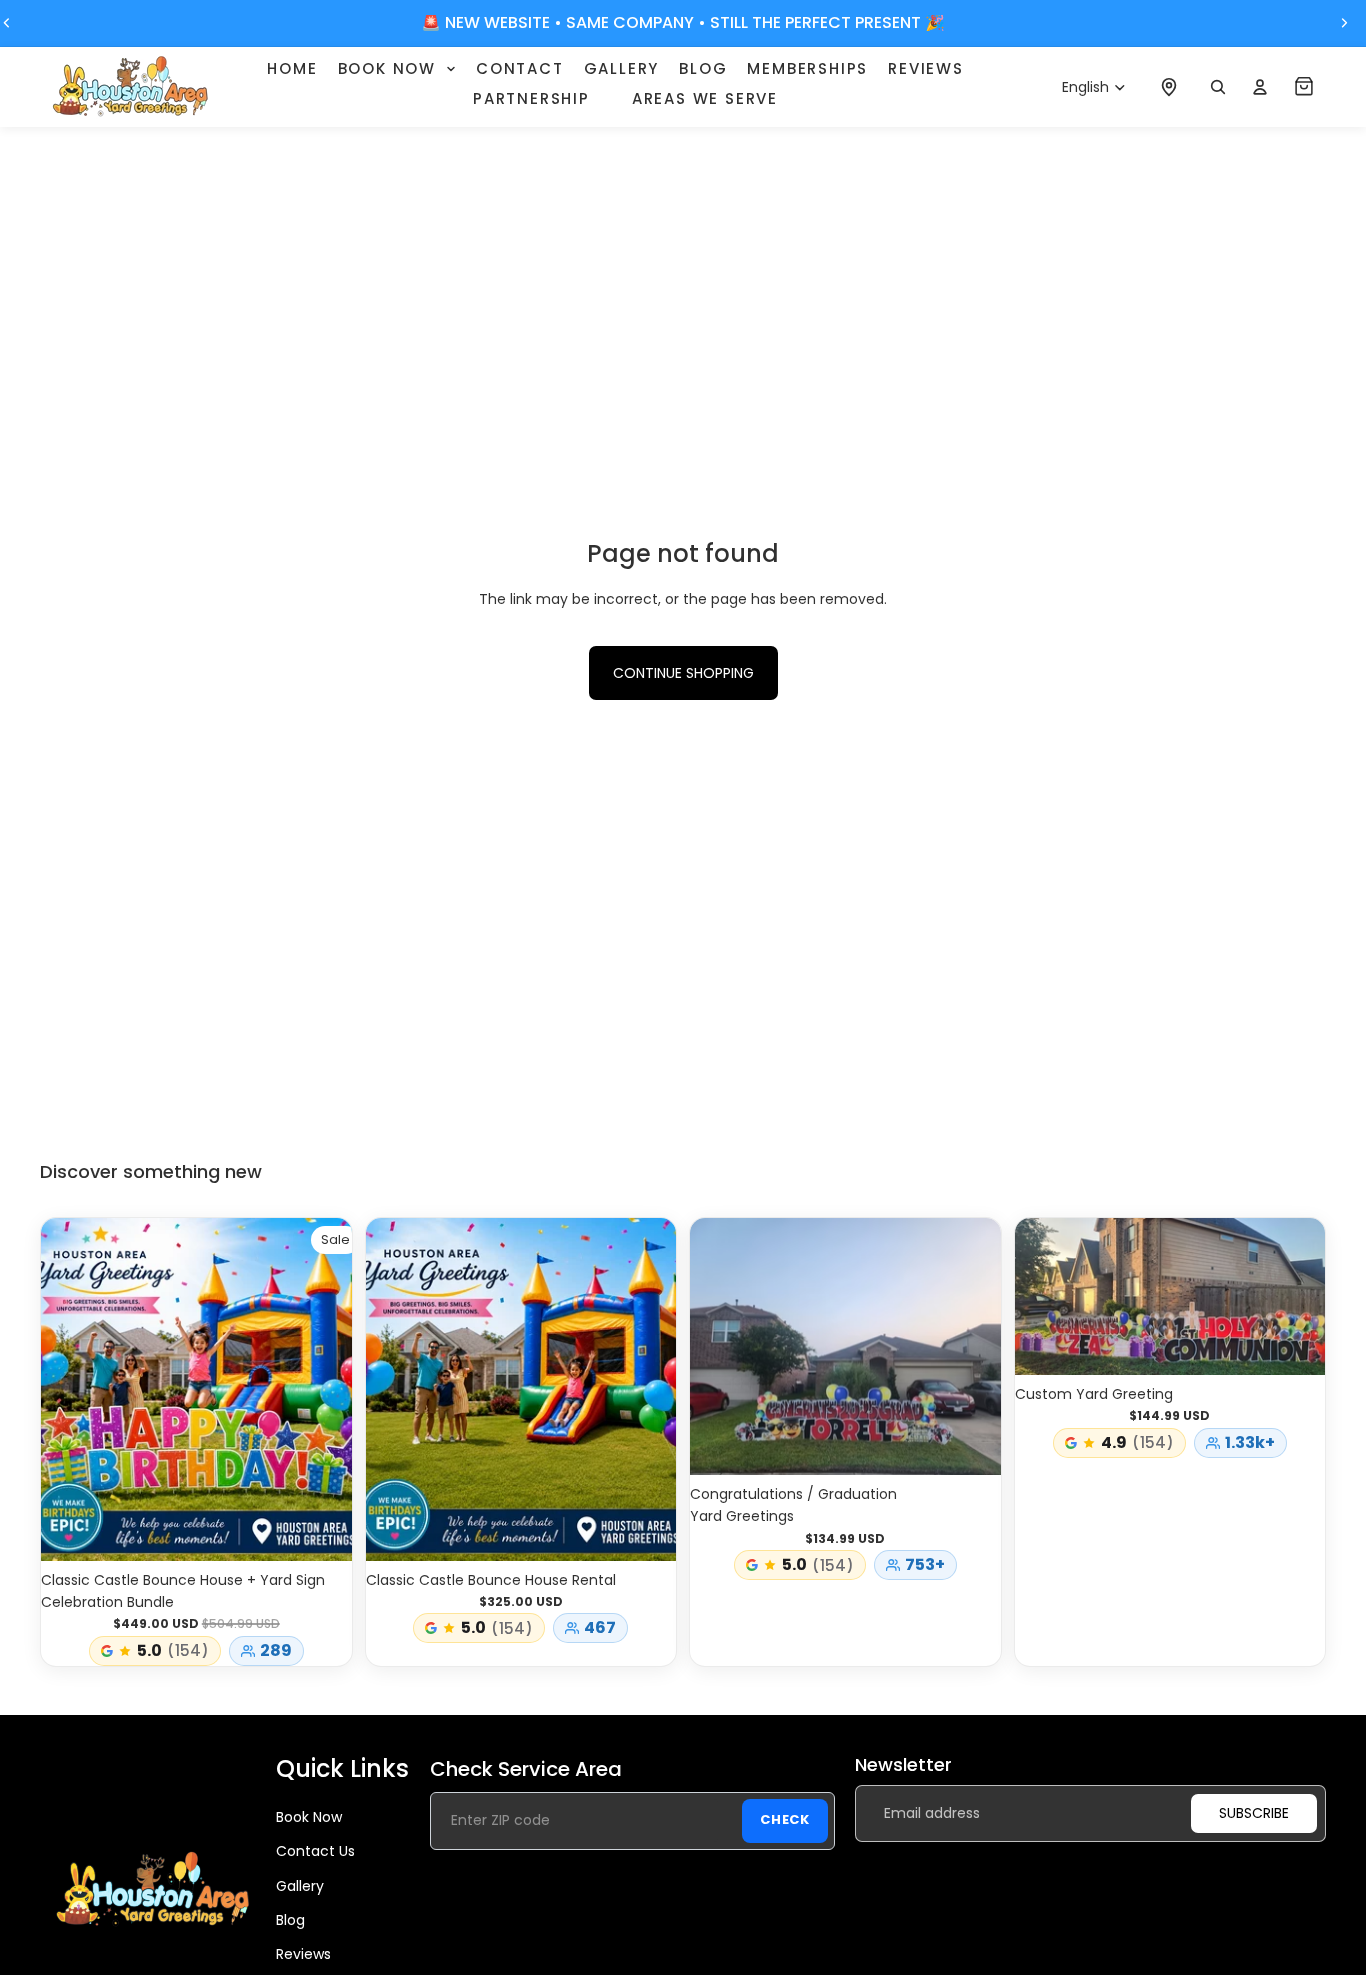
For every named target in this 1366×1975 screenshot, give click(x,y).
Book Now (309, 1816)
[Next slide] (1344, 23)
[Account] (1260, 87)
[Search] (1218, 87)
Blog (290, 1920)
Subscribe (1254, 1813)
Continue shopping (683, 673)
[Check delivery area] (1169, 87)
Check (785, 1819)
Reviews (303, 1954)
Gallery (300, 1885)
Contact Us (315, 1851)
